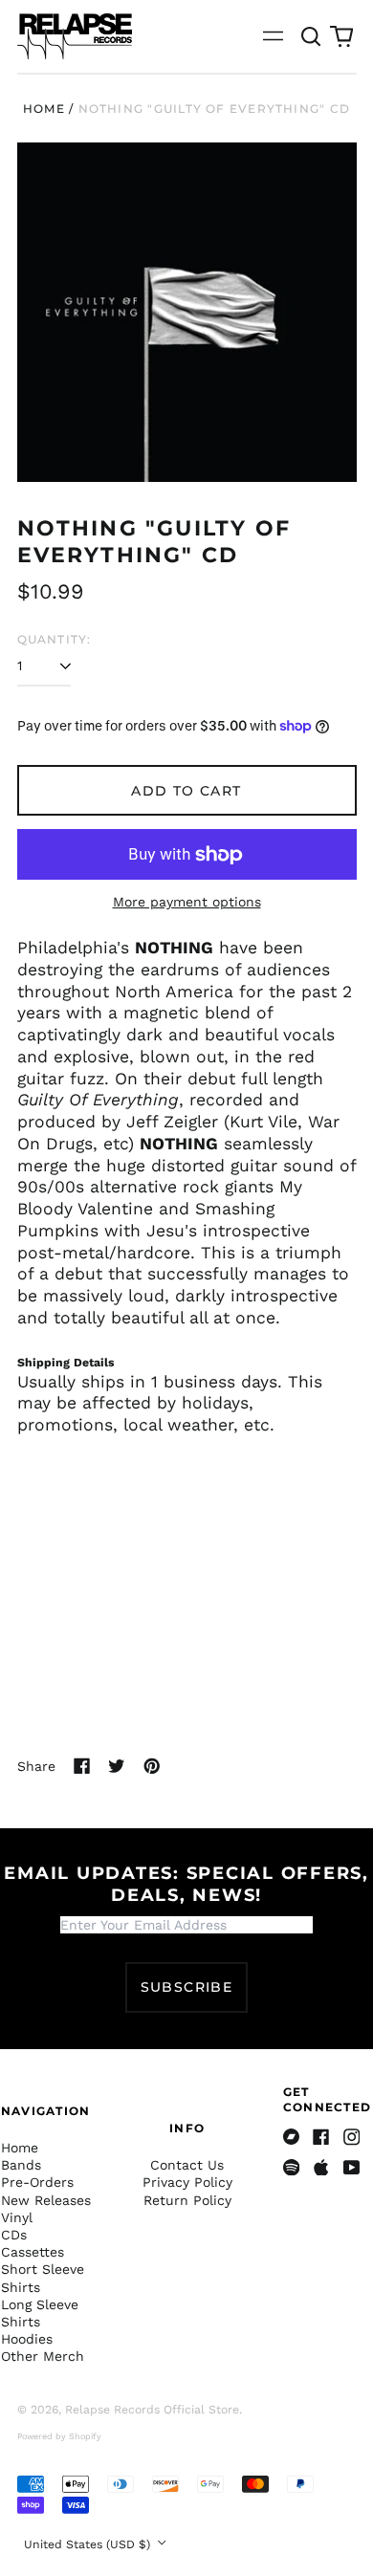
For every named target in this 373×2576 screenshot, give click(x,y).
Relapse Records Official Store (152, 2410)
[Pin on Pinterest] (152, 1766)
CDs (14, 2235)
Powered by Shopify (59, 2436)
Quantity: (55, 639)
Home (44, 109)
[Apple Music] (321, 2168)
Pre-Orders (37, 2182)
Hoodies (27, 2339)
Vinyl (17, 2217)
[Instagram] (352, 2137)
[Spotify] (292, 2168)
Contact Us (187, 2165)
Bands (21, 2165)
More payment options (187, 902)
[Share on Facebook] (82, 1766)
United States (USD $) (89, 2544)
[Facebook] (321, 2137)
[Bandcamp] (292, 2137)
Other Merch (43, 2356)
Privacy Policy (187, 2182)
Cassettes (33, 2252)
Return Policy (187, 2200)
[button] (312, 36)
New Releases (46, 2200)
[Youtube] (352, 2168)
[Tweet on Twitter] (117, 1766)
